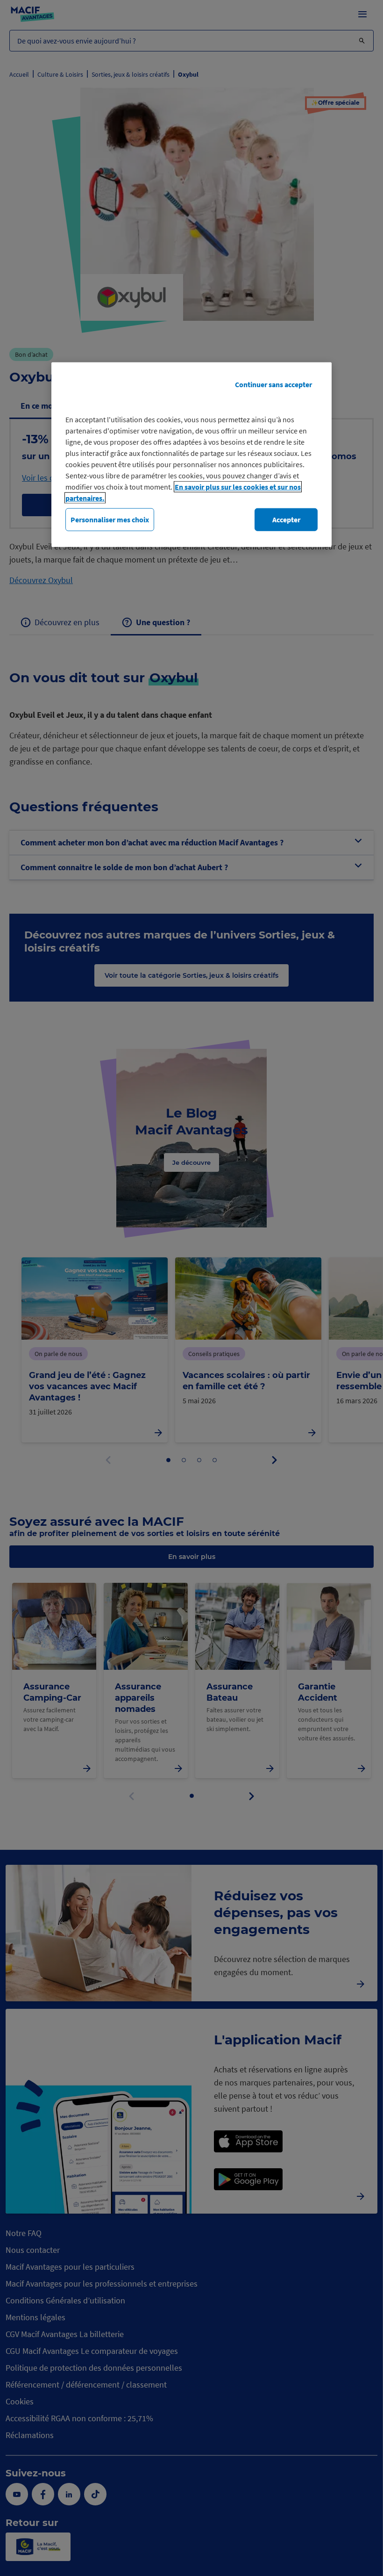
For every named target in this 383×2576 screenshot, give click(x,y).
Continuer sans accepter (273, 384)
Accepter (286, 520)
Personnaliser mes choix (110, 520)
